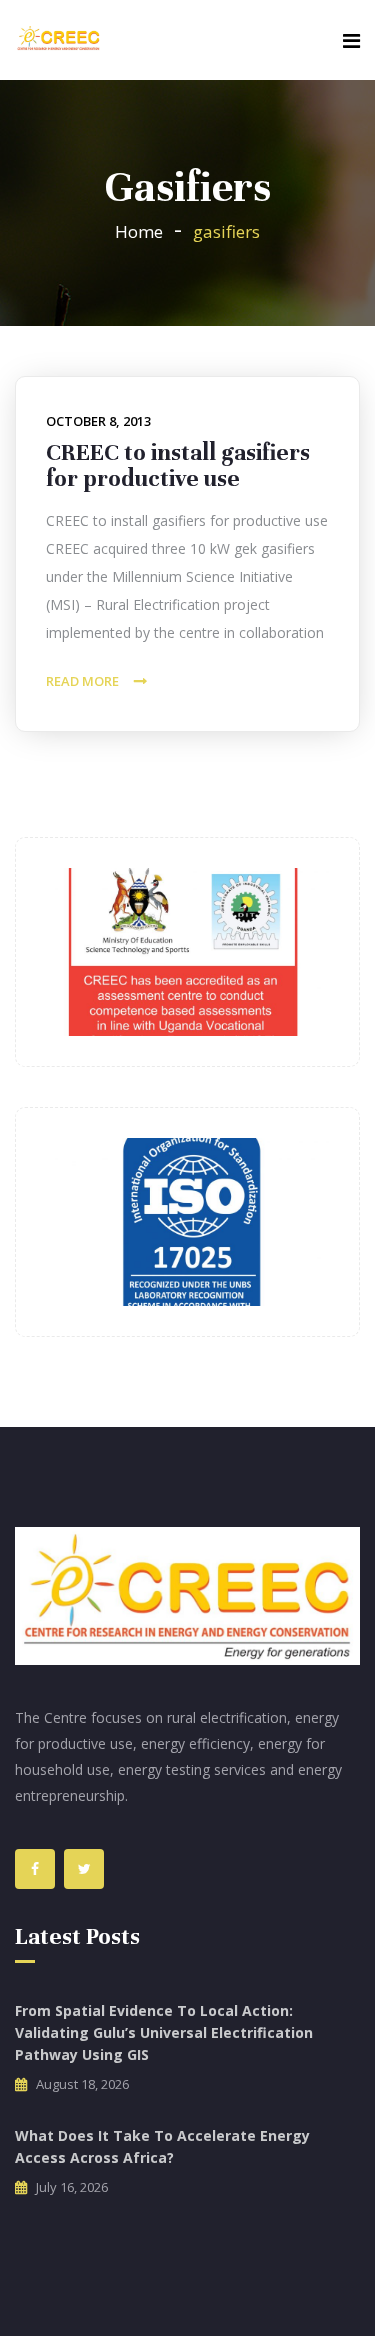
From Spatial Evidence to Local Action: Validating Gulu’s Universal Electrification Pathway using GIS (164, 2032)
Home (139, 231)
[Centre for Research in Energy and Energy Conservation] (58, 39)
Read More (82, 681)
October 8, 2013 (98, 421)
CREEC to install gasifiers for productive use (178, 465)
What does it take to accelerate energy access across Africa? (162, 2146)
